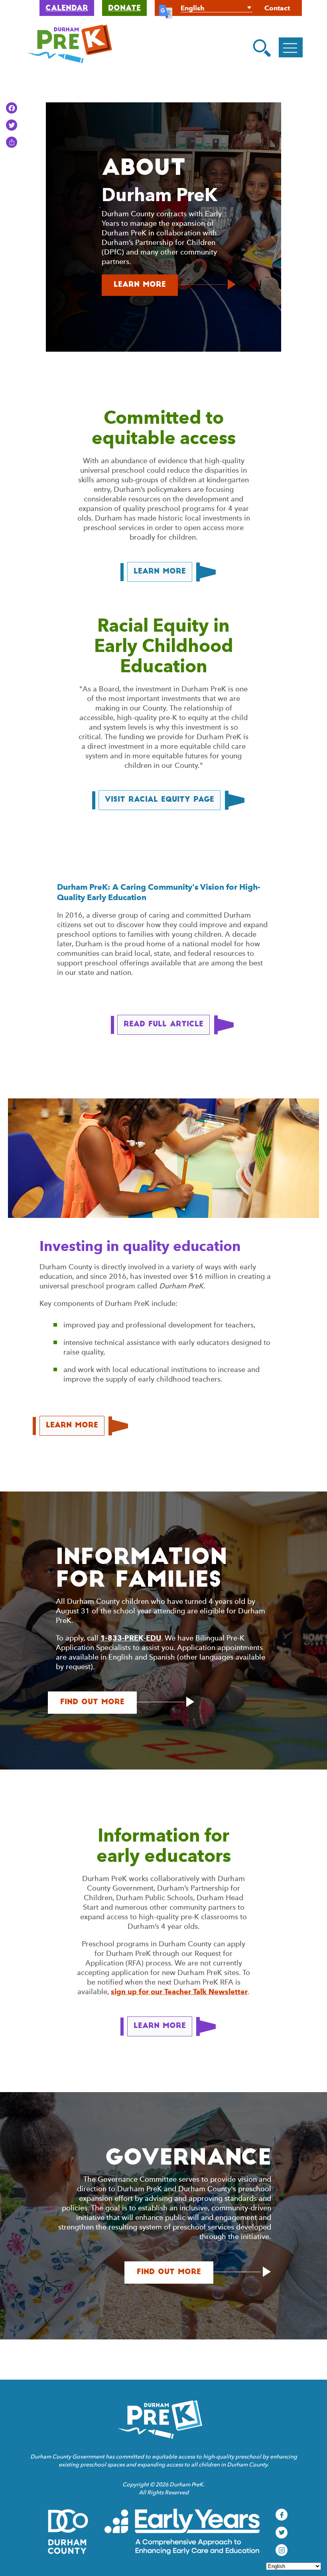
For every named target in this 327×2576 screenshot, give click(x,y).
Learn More (146, 289)
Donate (124, 9)
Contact (277, 8)
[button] (262, 48)
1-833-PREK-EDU (131, 1638)
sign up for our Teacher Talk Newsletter (179, 1992)
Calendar (67, 9)
